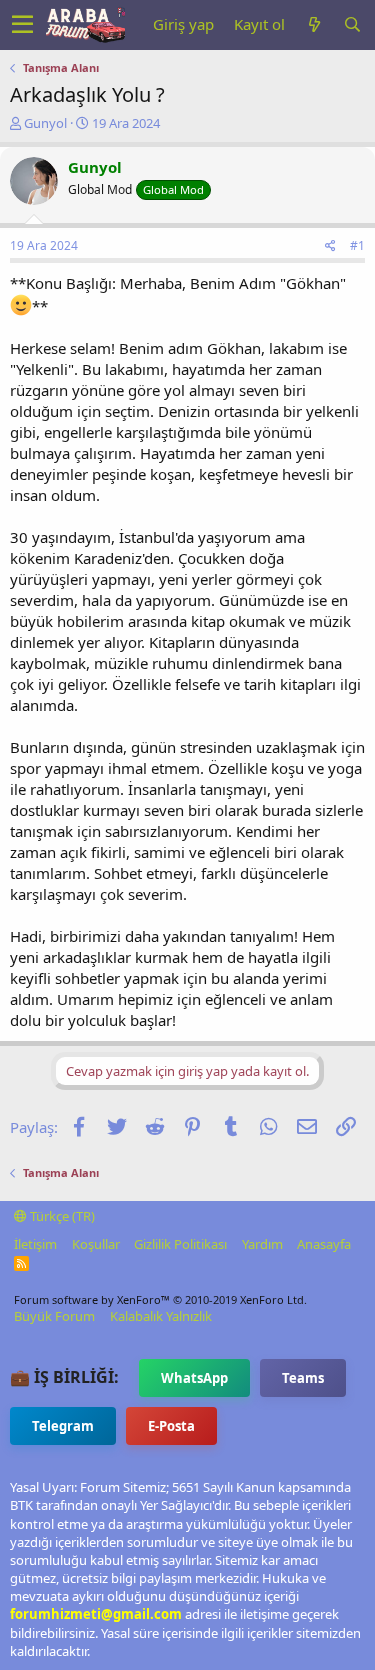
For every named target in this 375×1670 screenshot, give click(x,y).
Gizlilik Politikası (180, 1244)
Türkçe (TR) (61, 1216)
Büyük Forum (54, 1316)
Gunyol (45, 123)
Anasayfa (324, 1244)
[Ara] (352, 24)
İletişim (35, 1244)
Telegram (63, 1426)
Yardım (262, 1244)
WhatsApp (194, 1378)
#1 (357, 245)
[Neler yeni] (314, 24)
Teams (303, 1378)
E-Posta (171, 1426)
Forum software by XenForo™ (160, 1299)
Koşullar (96, 1244)
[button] (22, 25)
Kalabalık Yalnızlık (161, 1316)
